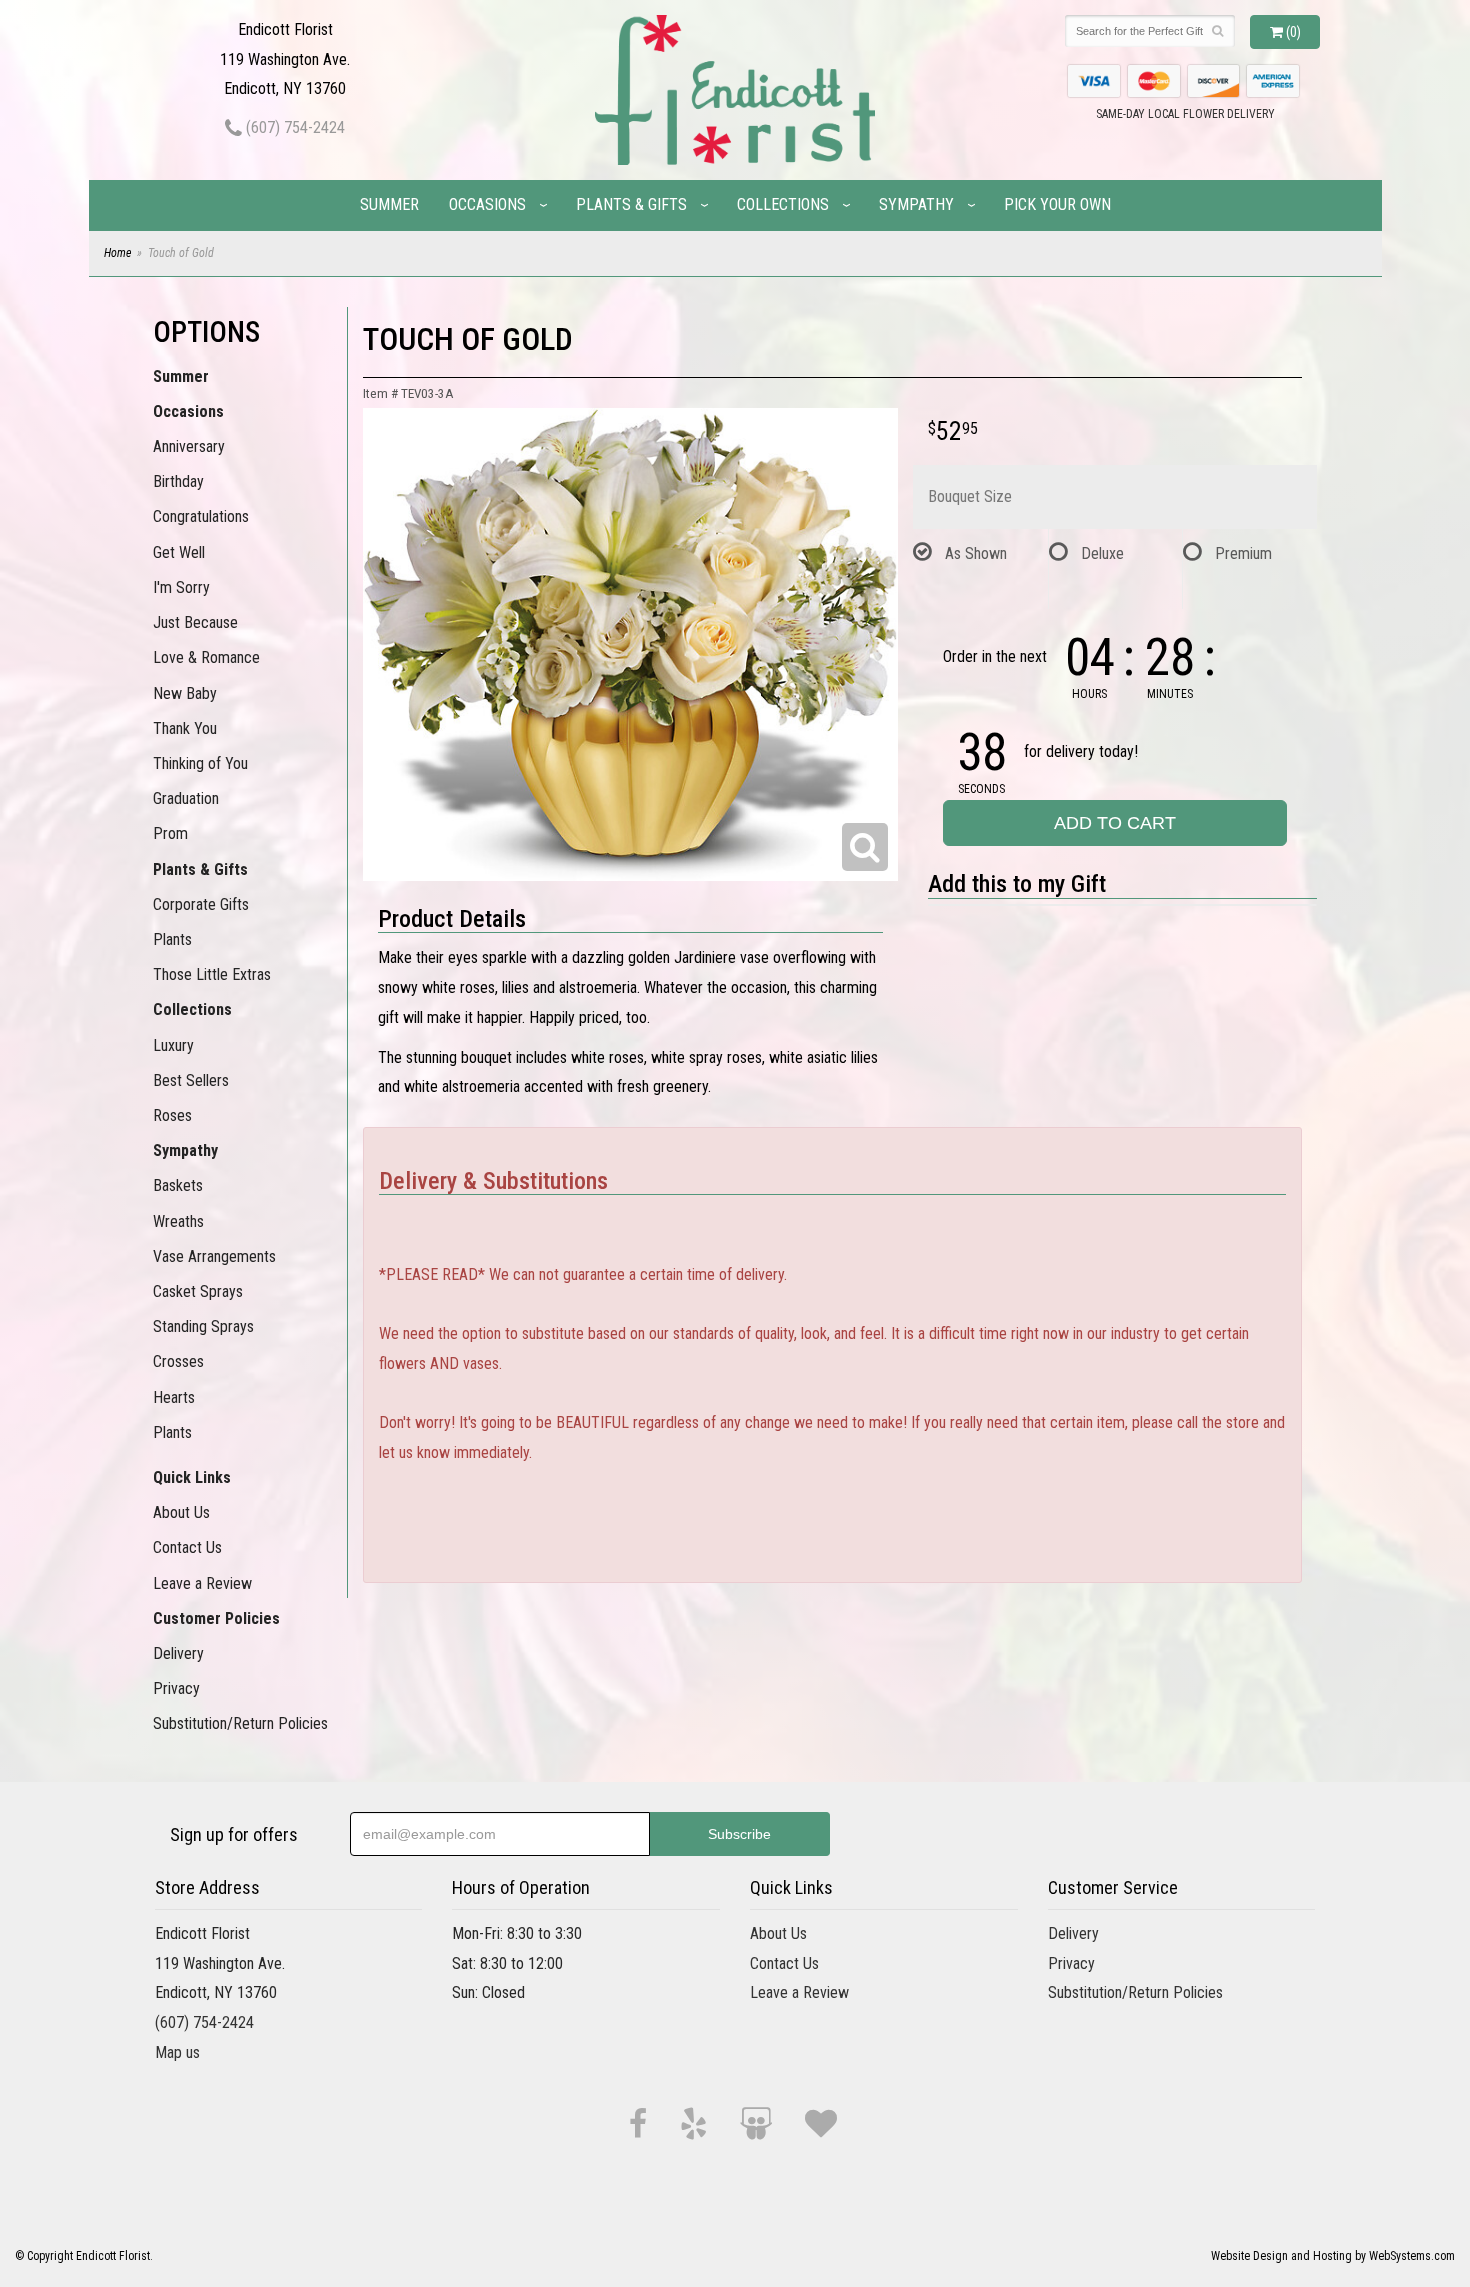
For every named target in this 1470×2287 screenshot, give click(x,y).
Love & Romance (206, 657)
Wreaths (178, 1221)
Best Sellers (191, 1080)
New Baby (185, 693)
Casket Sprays (198, 1291)
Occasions (487, 204)
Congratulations (201, 516)
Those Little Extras (212, 974)
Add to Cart (1115, 823)
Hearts (174, 1397)
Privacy (176, 1688)
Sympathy (916, 204)
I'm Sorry (181, 587)
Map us (177, 2052)
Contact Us (187, 1547)
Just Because (195, 622)
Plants (172, 939)
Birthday (178, 481)
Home (117, 253)
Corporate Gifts (201, 904)
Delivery (178, 1653)
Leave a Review (202, 1583)
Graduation (186, 798)
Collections (783, 204)
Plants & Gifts (631, 204)
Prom (170, 833)
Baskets (178, 1185)
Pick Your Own (1057, 204)
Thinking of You (200, 763)
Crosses (178, 1361)
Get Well (179, 552)
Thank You (185, 728)
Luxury (173, 1045)
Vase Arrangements (214, 1256)
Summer (389, 204)
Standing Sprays (203, 1326)
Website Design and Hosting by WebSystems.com (1333, 2256)
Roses (172, 1115)
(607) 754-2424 (293, 127)
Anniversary (189, 446)
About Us (181, 1512)
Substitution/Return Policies (240, 1723)
